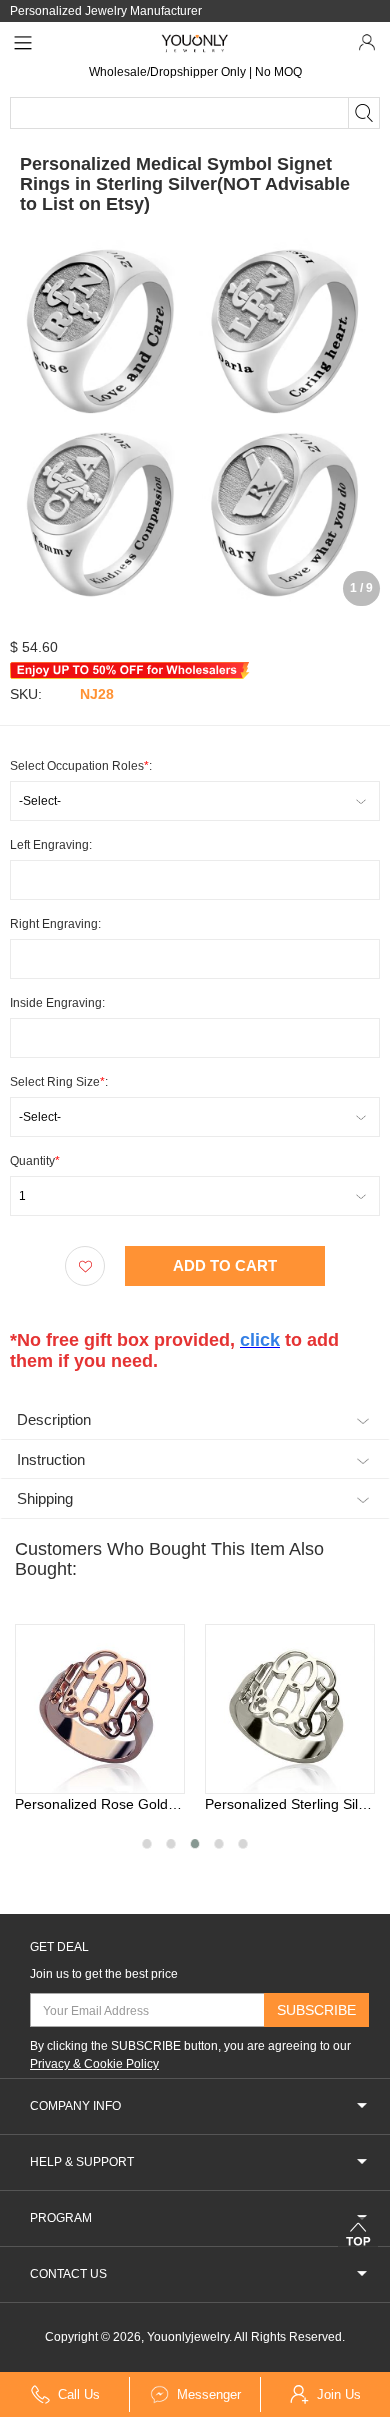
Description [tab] (54, 1419)
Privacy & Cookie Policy (94, 2064)
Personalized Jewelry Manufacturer (106, 11)
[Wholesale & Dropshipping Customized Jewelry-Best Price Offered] (195, 43)
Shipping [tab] (45, 1498)
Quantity (35, 1161)
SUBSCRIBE (316, 2010)
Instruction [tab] (51, 1459)
